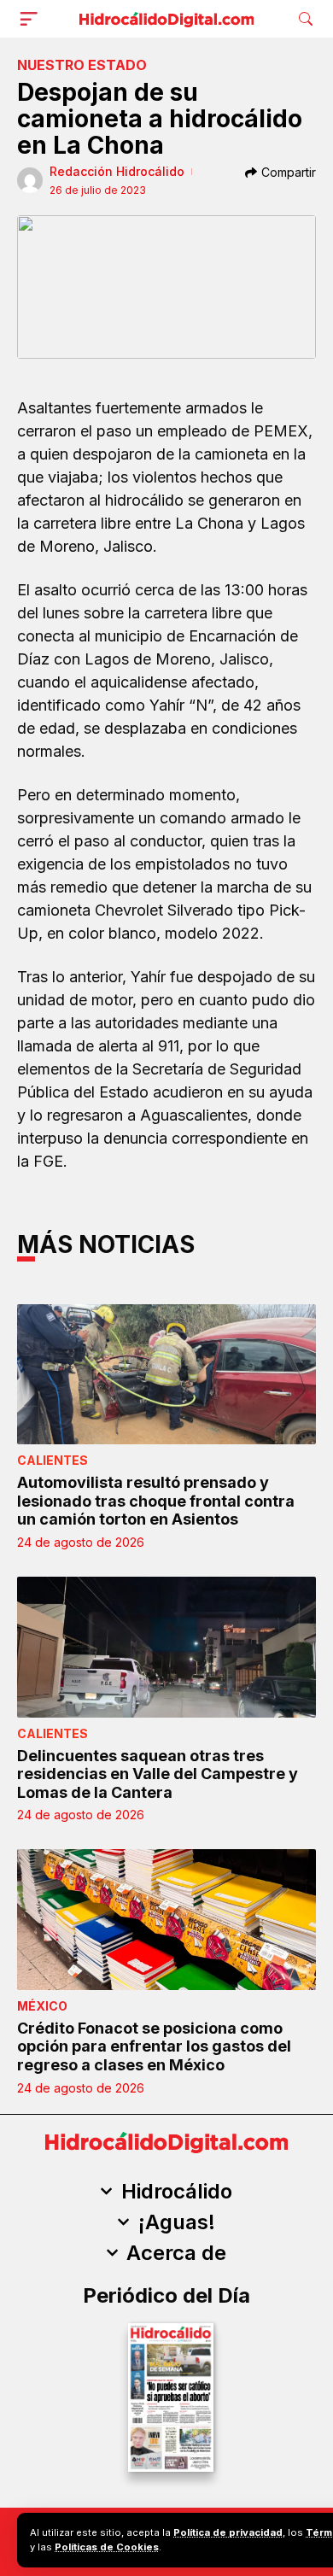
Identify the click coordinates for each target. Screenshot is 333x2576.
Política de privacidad (228, 2532)
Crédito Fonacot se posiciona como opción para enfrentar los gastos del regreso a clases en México (154, 2046)
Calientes (53, 1460)
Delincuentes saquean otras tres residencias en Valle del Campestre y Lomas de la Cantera (158, 1774)
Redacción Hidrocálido (117, 171)
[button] (32, 19)
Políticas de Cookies (107, 2547)
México (42, 2006)
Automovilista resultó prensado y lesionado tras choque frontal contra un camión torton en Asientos (156, 1501)
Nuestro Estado (82, 65)
